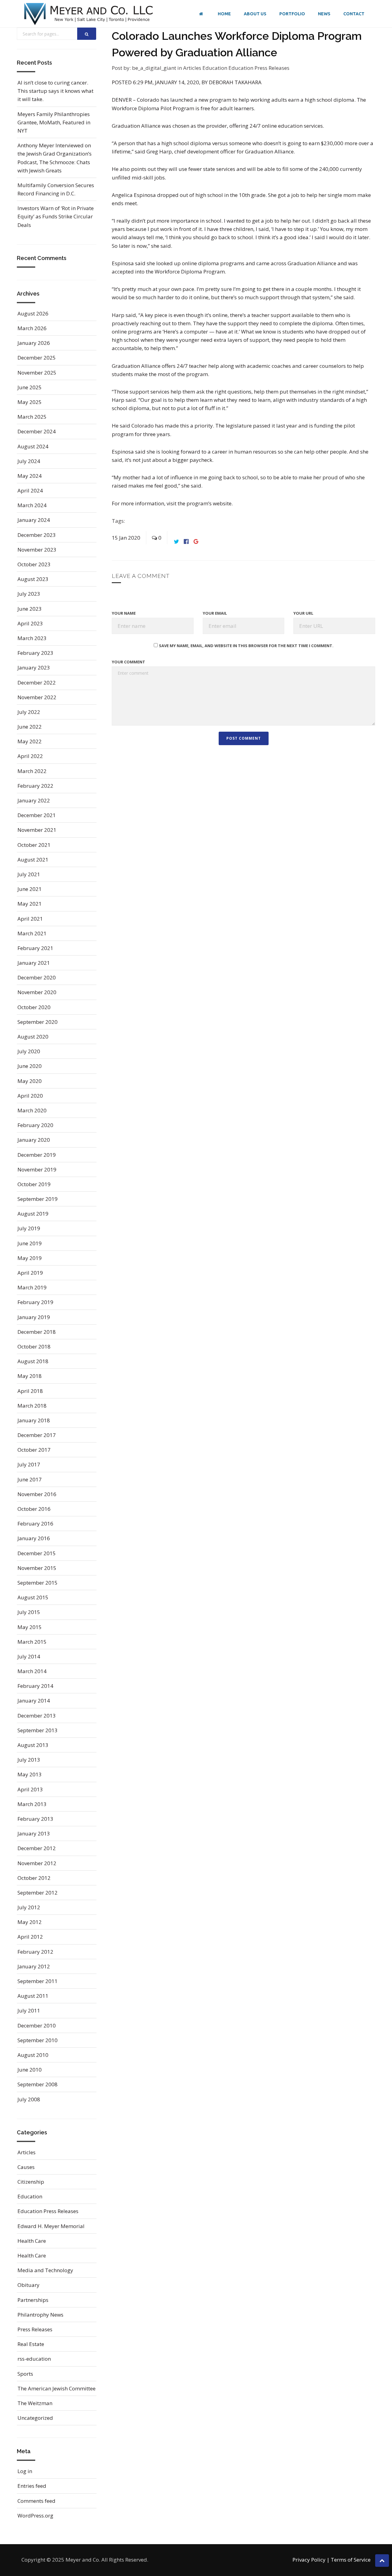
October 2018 (34, 1346)
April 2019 (30, 1273)
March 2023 (32, 638)
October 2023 (34, 564)
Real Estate (31, 2344)
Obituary (28, 2285)
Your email (215, 613)
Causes (26, 2167)
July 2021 (29, 874)
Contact (354, 14)
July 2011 (29, 2010)
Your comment (128, 662)
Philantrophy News (40, 2315)
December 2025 (37, 358)
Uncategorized (35, 2418)
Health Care (32, 2241)
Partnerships (33, 2300)
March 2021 (32, 933)
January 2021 (34, 963)
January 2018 (34, 1420)
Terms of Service (351, 2560)
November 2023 (37, 550)
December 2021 (37, 815)
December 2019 (37, 1155)
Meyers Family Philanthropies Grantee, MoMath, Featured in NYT (54, 122)
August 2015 (33, 1597)
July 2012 (29, 1907)
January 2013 (34, 1833)
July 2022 (29, 712)
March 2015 (32, 1642)
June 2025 (30, 387)
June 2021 (30, 889)
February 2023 (35, 653)
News (324, 14)
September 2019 (38, 1199)
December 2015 (37, 1553)
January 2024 (34, 520)
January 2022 (34, 800)
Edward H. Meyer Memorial (51, 2226)
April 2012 (30, 1937)
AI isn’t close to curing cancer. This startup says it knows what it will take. (55, 91)
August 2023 (33, 579)
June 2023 (30, 609)
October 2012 (34, 1878)
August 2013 (33, 1745)
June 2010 (30, 2070)
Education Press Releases (259, 68)
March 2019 (32, 1287)
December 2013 (37, 1716)
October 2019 (34, 1184)
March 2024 (32, 505)
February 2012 (35, 1952)
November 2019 (37, 1169)
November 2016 (37, 1494)
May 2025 (30, 402)
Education (215, 68)
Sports (25, 2374)
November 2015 (37, 1568)
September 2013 (38, 1730)
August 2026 (33, 313)
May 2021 (30, 904)
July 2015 (29, 1612)
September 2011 (38, 1981)
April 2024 (30, 490)
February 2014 (35, 1686)
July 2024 (29, 461)
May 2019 (30, 1258)
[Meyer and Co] (89, 14)
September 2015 (38, 1583)
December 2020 (37, 977)
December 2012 (37, 1848)
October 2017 (34, 1450)
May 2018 (30, 1376)
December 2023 (37, 535)
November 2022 (37, 697)
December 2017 (37, 1435)
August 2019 (33, 1214)
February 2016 (35, 1524)
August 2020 (33, 1037)
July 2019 (29, 1228)
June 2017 (30, 1479)
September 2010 (38, 2040)
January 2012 (34, 1966)
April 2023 (30, 623)
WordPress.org (35, 2516)
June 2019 (30, 1243)
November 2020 (37, 992)
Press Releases (35, 2329)
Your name (124, 613)
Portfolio (292, 14)
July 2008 (29, 2099)
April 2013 (30, 1789)
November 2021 (37, 830)
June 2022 (30, 727)
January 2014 (34, 1701)
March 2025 (32, 417)
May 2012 (30, 1922)
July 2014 (29, 1656)
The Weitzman (35, 2403)
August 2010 (33, 2055)
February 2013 (35, 1819)
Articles (193, 68)
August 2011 (33, 1996)
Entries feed (32, 2486)
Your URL (303, 613)
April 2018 (30, 1391)
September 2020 (38, 1022)
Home (224, 14)
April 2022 (30, 756)
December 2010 (37, 2025)
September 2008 (38, 2084)
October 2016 (34, 1509)
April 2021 (30, 919)
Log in (25, 2471)
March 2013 (32, 1804)
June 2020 (30, 1066)
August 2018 (33, 1361)
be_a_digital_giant (154, 68)
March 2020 (32, 1110)
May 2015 (30, 1627)
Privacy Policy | (311, 2560)
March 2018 (32, 1406)
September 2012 (38, 1893)
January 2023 (34, 668)
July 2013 (29, 1760)
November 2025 (37, 373)
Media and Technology (45, 2270)
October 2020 (34, 1007)
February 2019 (35, 1302)
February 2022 (35, 786)
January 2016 (34, 1538)
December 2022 (37, 683)
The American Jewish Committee (57, 2388)
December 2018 (37, 1332)
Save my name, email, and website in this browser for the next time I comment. (246, 646)
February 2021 (35, 948)
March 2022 (32, 771)
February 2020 (35, 1125)
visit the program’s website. (199, 503)
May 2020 (30, 1081)
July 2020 (29, 1051)
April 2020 (30, 1096)
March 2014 (32, 1671)
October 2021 (34, 845)
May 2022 (30, 741)
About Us (255, 14)
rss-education (34, 2359)
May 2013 (30, 1774)
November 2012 (37, 1863)
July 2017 (29, 1464)
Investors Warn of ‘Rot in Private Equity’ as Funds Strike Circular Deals (56, 216)
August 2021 (33, 860)
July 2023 (29, 594)
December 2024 (37, 431)
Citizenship (31, 2182)
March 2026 (32, 328)
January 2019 (34, 1317)
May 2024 (30, 476)
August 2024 (33, 446)
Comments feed (36, 2501)
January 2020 (34, 1140)
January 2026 (34, 343)
